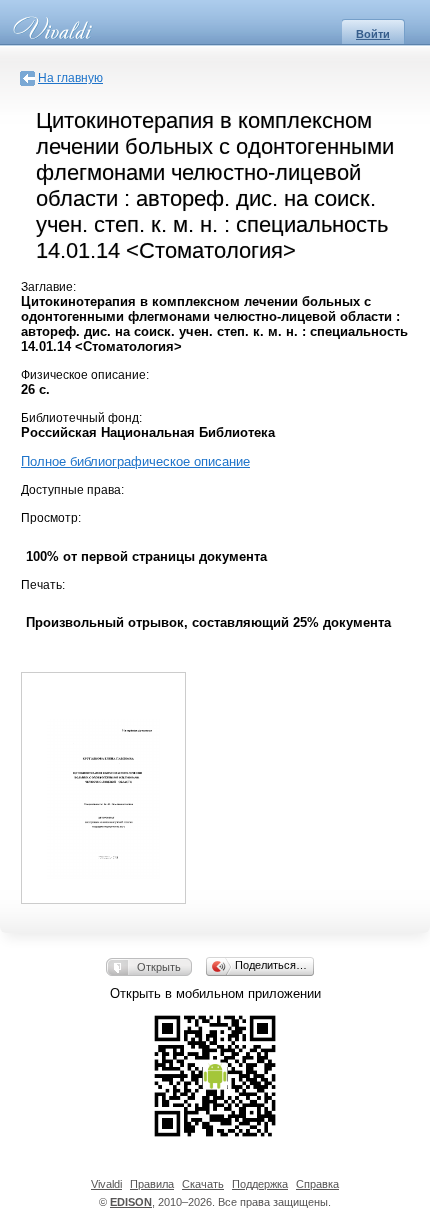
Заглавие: (48, 287)
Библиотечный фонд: (81, 418)
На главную (70, 78)
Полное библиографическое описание (135, 461)
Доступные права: (72, 490)
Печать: (43, 585)
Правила (152, 1184)
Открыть (159, 967)
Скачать (203, 1184)
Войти (373, 34)
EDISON (131, 1202)
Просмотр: (51, 518)
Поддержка (260, 1184)
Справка (317, 1184)
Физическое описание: (85, 375)
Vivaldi (106, 1184)
